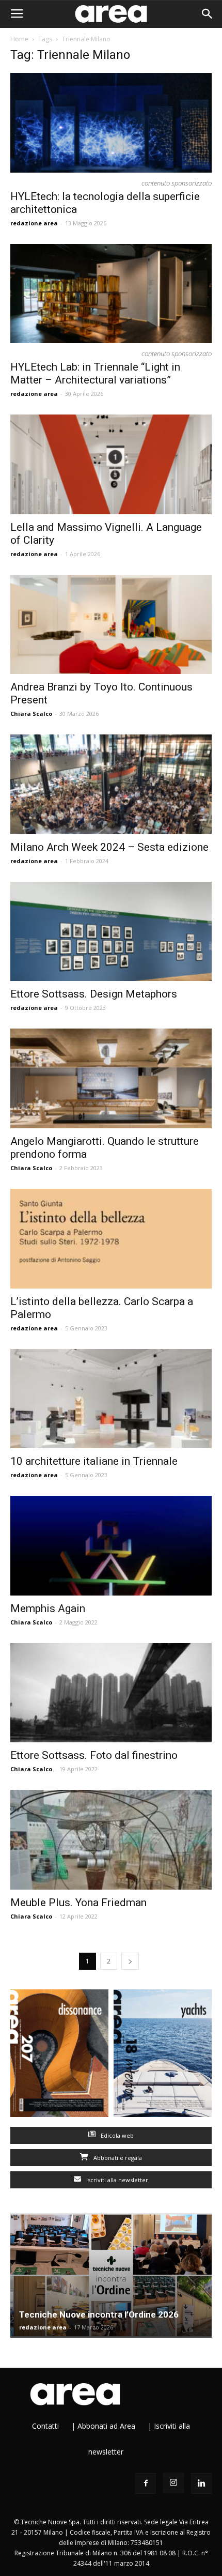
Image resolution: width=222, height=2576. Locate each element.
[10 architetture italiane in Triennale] (111, 1399)
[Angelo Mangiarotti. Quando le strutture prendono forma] (111, 1078)
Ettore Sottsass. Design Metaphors (94, 994)
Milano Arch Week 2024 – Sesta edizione (109, 847)
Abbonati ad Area (106, 2426)
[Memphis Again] (111, 1546)
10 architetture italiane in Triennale (94, 1461)
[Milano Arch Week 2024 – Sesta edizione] (111, 784)
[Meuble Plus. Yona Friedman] (111, 1840)
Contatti (45, 2426)
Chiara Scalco (31, 714)
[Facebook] (146, 2483)
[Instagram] (173, 2483)
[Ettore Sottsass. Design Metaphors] (111, 932)
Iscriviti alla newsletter (116, 2180)
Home (19, 39)
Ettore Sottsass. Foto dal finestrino (94, 1755)
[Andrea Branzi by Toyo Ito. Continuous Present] (111, 625)
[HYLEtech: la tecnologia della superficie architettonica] (111, 123)
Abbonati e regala (117, 2158)
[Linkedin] (201, 2483)
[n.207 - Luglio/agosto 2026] (59, 2056)
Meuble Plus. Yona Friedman (78, 1903)
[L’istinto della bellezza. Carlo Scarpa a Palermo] (111, 1239)
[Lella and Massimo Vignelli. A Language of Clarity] (111, 464)
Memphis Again (48, 1608)
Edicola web (116, 2135)
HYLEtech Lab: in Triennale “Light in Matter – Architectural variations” (95, 373)
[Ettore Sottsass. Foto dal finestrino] (111, 1693)
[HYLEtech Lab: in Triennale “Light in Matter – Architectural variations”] (111, 294)
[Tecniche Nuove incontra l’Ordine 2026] (111, 2275)
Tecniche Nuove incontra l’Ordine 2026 (99, 2314)
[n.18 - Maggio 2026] (163, 2056)
